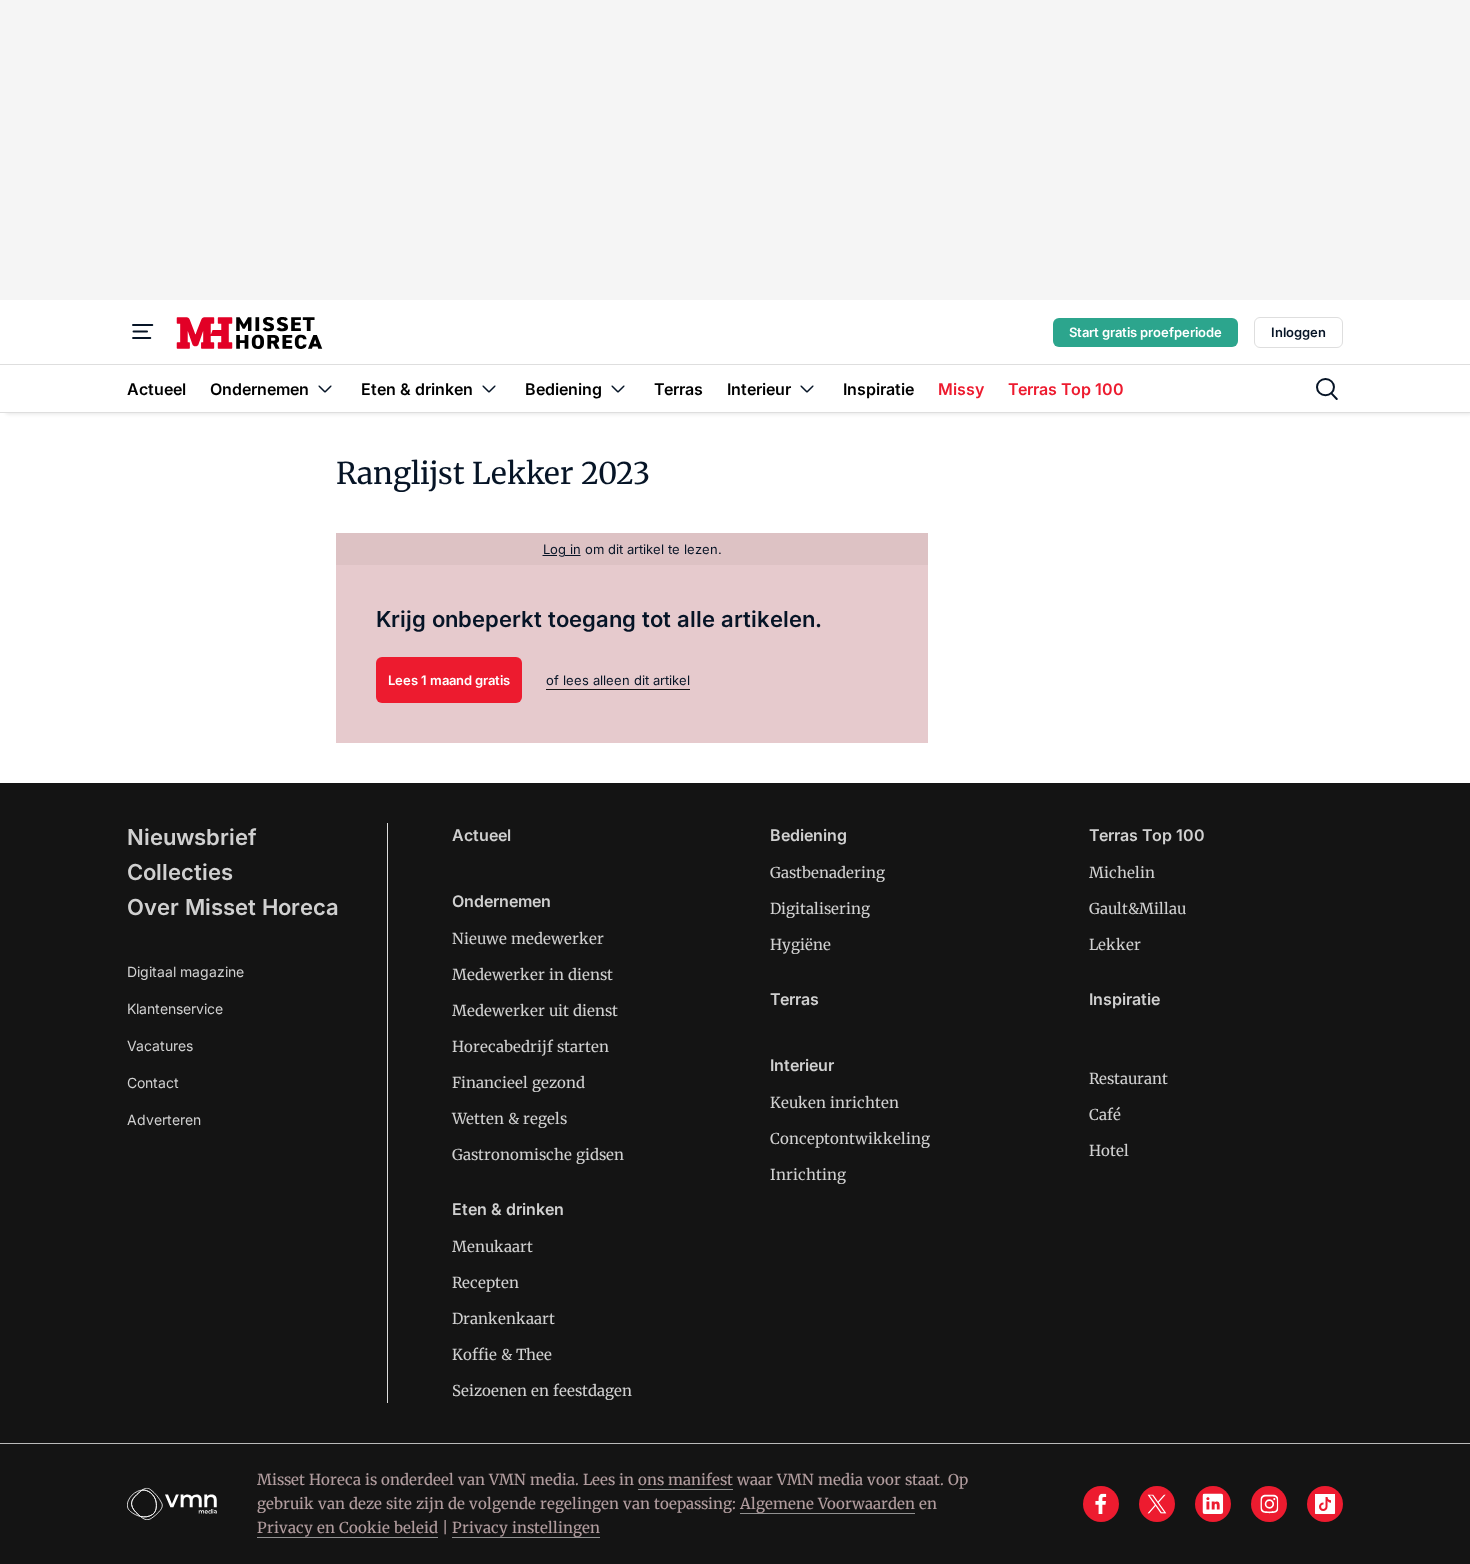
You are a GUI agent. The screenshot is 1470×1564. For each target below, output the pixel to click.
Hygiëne (800, 944)
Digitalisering (820, 908)
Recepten (485, 1282)
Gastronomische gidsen (538, 1154)
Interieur (802, 1065)
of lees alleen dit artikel (618, 680)
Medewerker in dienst (532, 974)
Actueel (481, 835)
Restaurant (1128, 1078)
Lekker (1115, 944)
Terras (794, 999)
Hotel (1109, 1150)
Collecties (180, 872)
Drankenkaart (503, 1318)
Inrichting (808, 1174)
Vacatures (160, 1045)
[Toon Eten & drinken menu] (489, 388)
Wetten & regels (509, 1118)
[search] (1327, 389)
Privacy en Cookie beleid (347, 1527)
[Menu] (143, 332)
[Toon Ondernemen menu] (325, 388)
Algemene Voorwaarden (827, 1503)
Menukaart (492, 1246)
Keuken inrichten (834, 1102)
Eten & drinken (508, 1209)
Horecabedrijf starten (530, 1046)
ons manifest (685, 1479)
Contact (153, 1082)
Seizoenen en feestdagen (542, 1390)
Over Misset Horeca (233, 907)
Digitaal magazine (185, 971)
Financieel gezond (518, 1082)
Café (1105, 1114)
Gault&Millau (1137, 908)
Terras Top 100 (1147, 835)
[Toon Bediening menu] (618, 388)
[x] (1157, 1504)
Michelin (1122, 872)
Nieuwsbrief (192, 837)
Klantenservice (175, 1008)
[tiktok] (1325, 1504)
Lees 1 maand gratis (449, 680)
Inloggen (1298, 332)
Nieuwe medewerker (528, 938)
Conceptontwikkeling (850, 1138)
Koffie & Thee (502, 1354)
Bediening (808, 835)
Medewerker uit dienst (535, 1010)
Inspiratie (1124, 999)
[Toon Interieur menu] (807, 388)
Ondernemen (501, 901)
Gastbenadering (827, 872)
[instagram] (1269, 1504)
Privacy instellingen (526, 1527)
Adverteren (164, 1119)
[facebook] (1101, 1504)
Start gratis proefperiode (1145, 332)
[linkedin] (1213, 1504)
